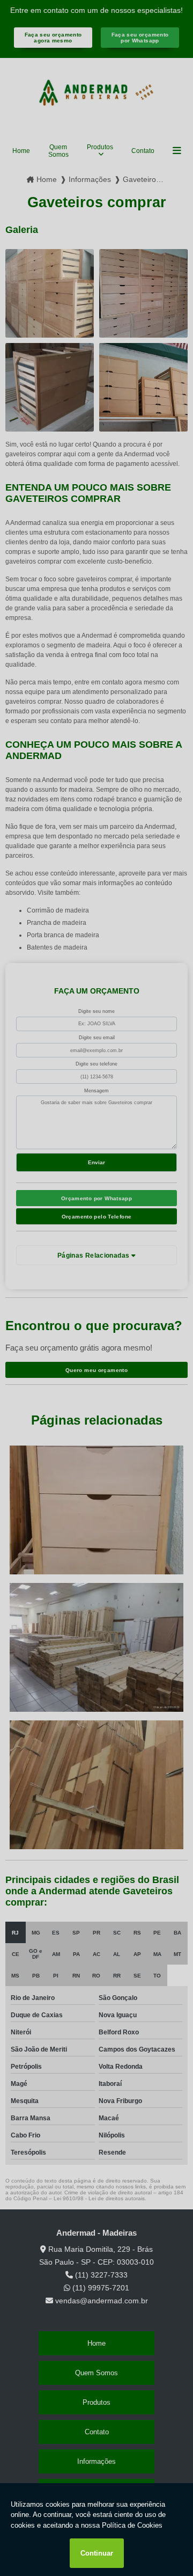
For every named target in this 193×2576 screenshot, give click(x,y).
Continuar (97, 2553)
